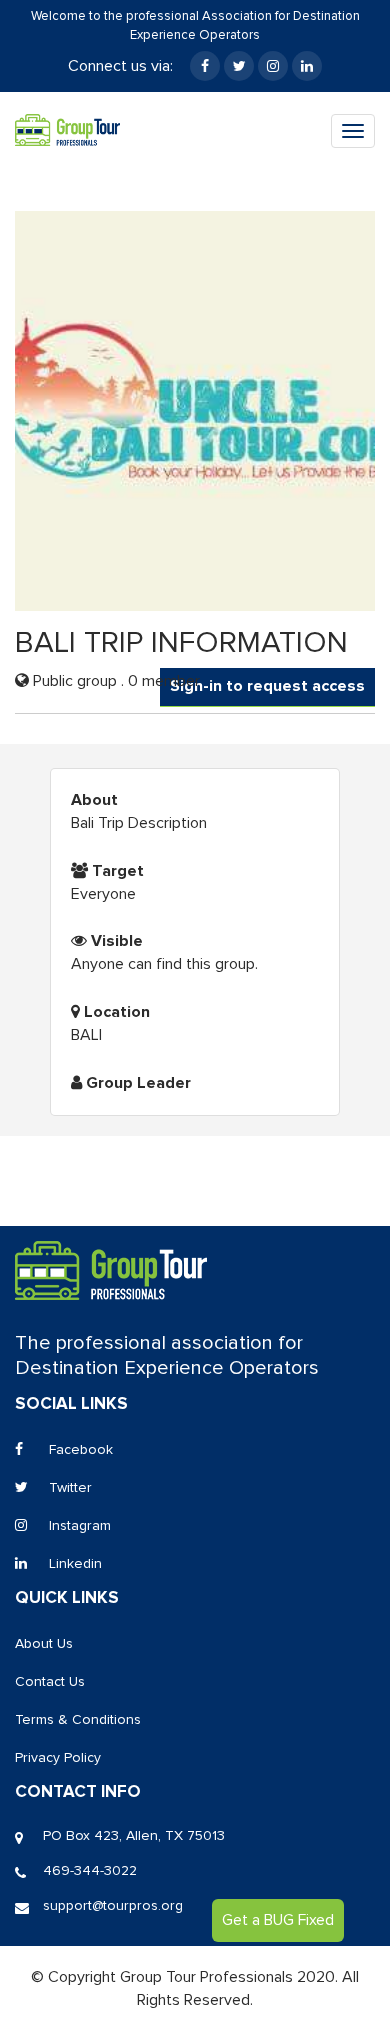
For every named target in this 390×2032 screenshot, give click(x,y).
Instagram (78, 1526)
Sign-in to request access (267, 686)
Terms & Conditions (78, 1720)
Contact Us (50, 1682)
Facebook (79, 1450)
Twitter (68, 1488)
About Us (44, 1644)
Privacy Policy (58, 1758)
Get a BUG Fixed (278, 1920)
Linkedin (73, 1564)
